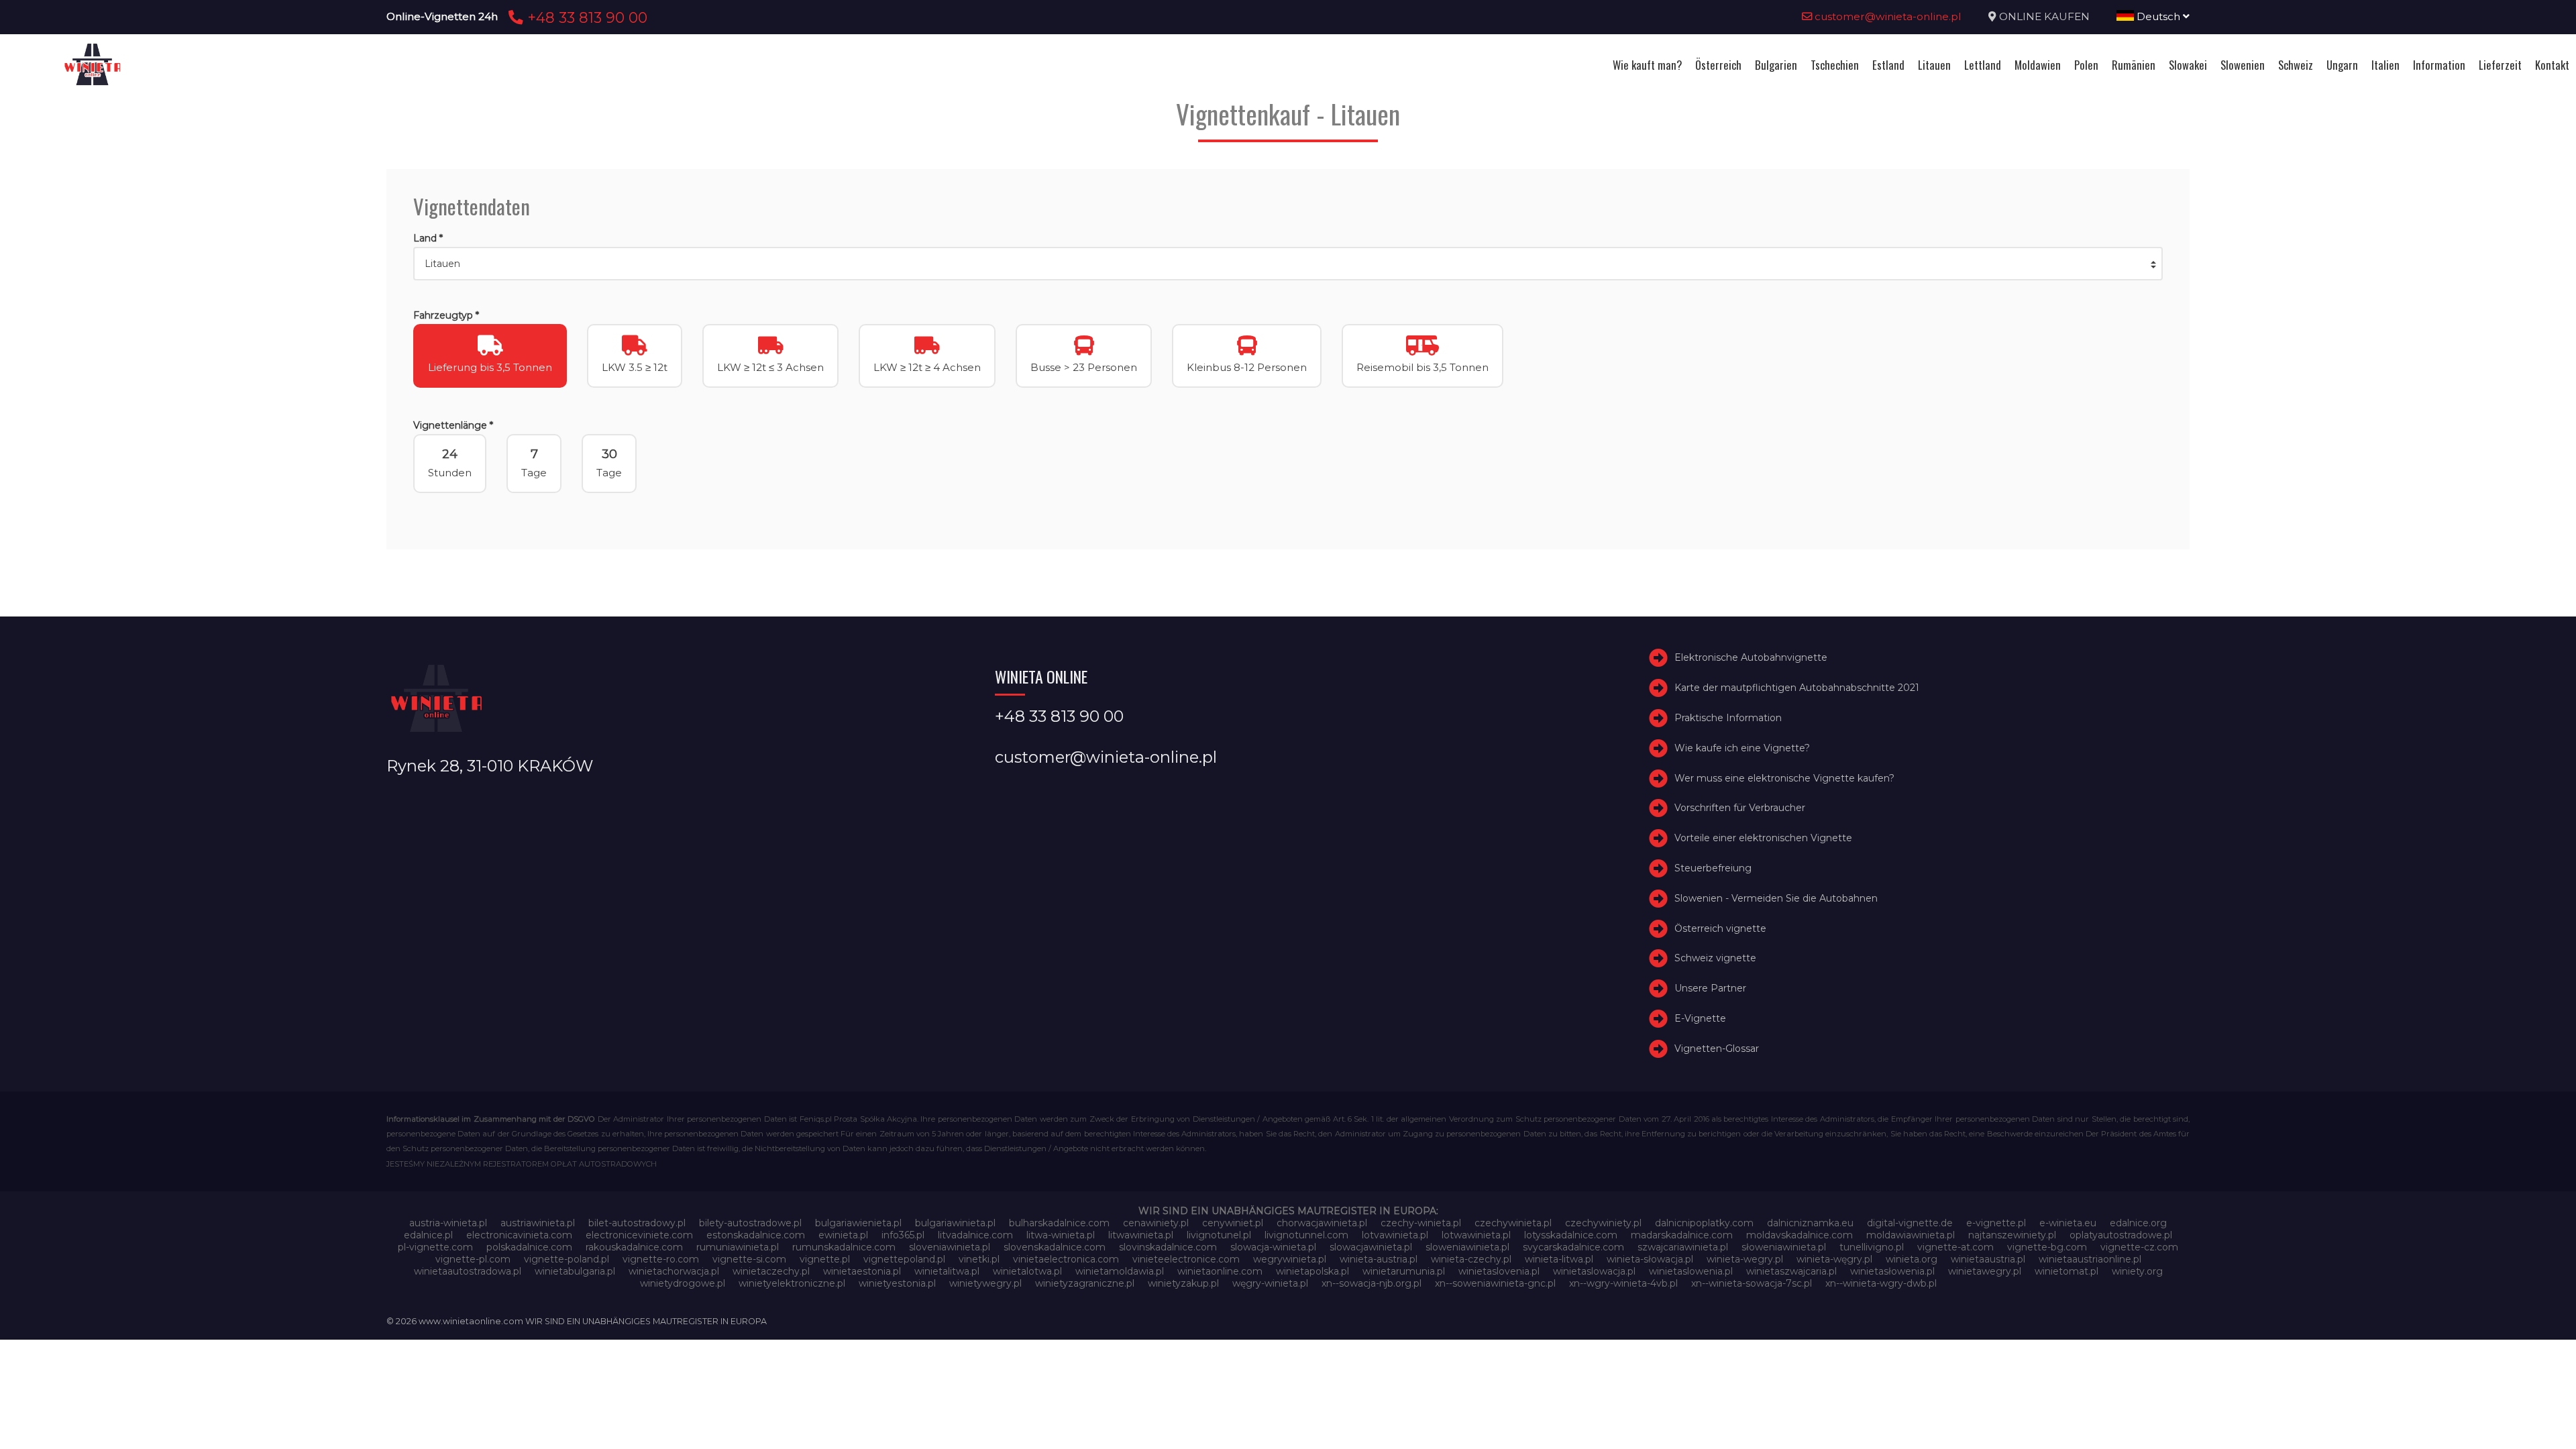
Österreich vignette (1720, 928)
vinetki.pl (979, 1259)
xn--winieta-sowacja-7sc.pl (1752, 1283)
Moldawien (2038, 65)
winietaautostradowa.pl (468, 1271)
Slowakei (2188, 65)
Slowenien (2243, 65)
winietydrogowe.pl (683, 1283)
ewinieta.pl (843, 1235)
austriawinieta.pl (538, 1223)
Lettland (1983, 65)
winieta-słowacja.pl (1650, 1259)
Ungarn (2342, 65)
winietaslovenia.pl (1499, 1271)
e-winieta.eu (2068, 1223)
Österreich (1718, 65)
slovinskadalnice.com (1168, 1247)
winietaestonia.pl (862, 1271)
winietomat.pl (2067, 1271)
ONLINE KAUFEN (2044, 16)
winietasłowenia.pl (1892, 1271)
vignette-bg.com (2047, 1247)
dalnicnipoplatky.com (1704, 1223)
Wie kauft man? (1647, 65)
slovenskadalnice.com (1055, 1247)
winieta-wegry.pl (1745, 1259)
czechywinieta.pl (1513, 1223)
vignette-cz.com (2139, 1247)
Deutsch (2158, 16)
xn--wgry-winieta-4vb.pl (1623, 1283)
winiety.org (2137, 1271)
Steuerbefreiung (1713, 868)
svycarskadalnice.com (1573, 1247)
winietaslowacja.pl (1594, 1271)
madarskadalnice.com (1682, 1235)
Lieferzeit (2500, 65)
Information (2439, 65)
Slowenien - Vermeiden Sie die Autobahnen (1776, 898)
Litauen (1934, 65)
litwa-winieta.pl (1061, 1235)
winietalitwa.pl (947, 1271)
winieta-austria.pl (1379, 1259)
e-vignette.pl (1996, 1223)
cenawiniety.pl (1156, 1223)
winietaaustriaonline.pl (2090, 1259)
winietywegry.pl (985, 1283)
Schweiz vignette (1715, 958)
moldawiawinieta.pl (1911, 1235)
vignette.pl (825, 1259)
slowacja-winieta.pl (1273, 1247)
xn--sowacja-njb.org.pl (1372, 1283)
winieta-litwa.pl (1559, 1259)
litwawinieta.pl (1141, 1235)
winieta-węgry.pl (1834, 1259)
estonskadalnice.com (756, 1235)
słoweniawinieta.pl (1784, 1247)
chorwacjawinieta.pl (1322, 1223)
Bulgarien (1776, 65)
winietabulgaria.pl (575, 1271)
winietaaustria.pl (1988, 1259)
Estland (1888, 65)
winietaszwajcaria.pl (1791, 1271)
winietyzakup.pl (1183, 1283)
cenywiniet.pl (1233, 1223)
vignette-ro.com (661, 1259)
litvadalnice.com (975, 1235)
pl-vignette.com (435, 1247)
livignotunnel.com (1306, 1235)
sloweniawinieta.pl (1467, 1247)
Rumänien (2134, 65)
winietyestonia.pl (897, 1283)
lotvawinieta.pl (1395, 1235)
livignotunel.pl (1219, 1235)
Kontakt (2552, 65)
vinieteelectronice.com (1186, 1259)
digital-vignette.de (1910, 1223)
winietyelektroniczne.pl (792, 1283)
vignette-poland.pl (567, 1259)
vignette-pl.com (473, 1259)
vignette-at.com (1955, 1247)
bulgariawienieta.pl (858, 1223)
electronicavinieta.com (519, 1235)
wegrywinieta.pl (1290, 1259)
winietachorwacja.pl (674, 1271)
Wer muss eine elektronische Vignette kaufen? (1784, 778)
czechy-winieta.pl (1421, 1223)
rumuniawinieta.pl (738, 1247)
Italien (2385, 65)
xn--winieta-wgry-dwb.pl (1881, 1283)
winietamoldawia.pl (1120, 1271)
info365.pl (903, 1235)
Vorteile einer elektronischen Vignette (1763, 838)
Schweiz (2296, 65)
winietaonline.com (1220, 1271)
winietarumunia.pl (1404, 1271)
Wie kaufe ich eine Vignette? (1742, 748)
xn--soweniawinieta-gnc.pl (1495, 1283)
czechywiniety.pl (1603, 1223)
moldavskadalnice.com (1800, 1235)
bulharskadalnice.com (1059, 1223)
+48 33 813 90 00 (585, 17)
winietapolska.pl (1312, 1271)
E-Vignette (1700, 1018)
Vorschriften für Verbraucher (1740, 808)
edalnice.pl (428, 1235)
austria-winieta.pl (448, 1223)
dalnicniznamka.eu (1810, 1223)
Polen (2086, 65)
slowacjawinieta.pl (1371, 1247)
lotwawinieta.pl (1476, 1235)
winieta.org (1912, 1259)
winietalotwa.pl (1027, 1271)
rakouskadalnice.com (634, 1247)
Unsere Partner (1710, 988)
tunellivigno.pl (1872, 1247)
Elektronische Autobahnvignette (1751, 657)
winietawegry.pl (1985, 1271)
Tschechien (1835, 65)
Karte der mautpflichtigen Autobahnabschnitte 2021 (1797, 688)
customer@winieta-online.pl (1887, 16)
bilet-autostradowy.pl (637, 1223)
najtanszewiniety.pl (2012, 1235)
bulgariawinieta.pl (955, 1223)
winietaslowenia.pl (1691, 1271)
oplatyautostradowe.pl (2121, 1235)
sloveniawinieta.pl (950, 1247)
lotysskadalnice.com (1571, 1235)
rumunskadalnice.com (844, 1247)
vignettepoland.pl (904, 1259)
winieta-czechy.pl (1471, 1259)
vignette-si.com (749, 1259)
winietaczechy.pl (771, 1271)
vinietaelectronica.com (1066, 1259)
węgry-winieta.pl (1270, 1283)
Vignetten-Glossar (1717, 1049)
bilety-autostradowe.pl (750, 1223)
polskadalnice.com (529, 1247)
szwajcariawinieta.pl (1683, 1247)
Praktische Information (1728, 718)
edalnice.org (2138, 1223)
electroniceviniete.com (639, 1235)
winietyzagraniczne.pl (1085, 1283)
